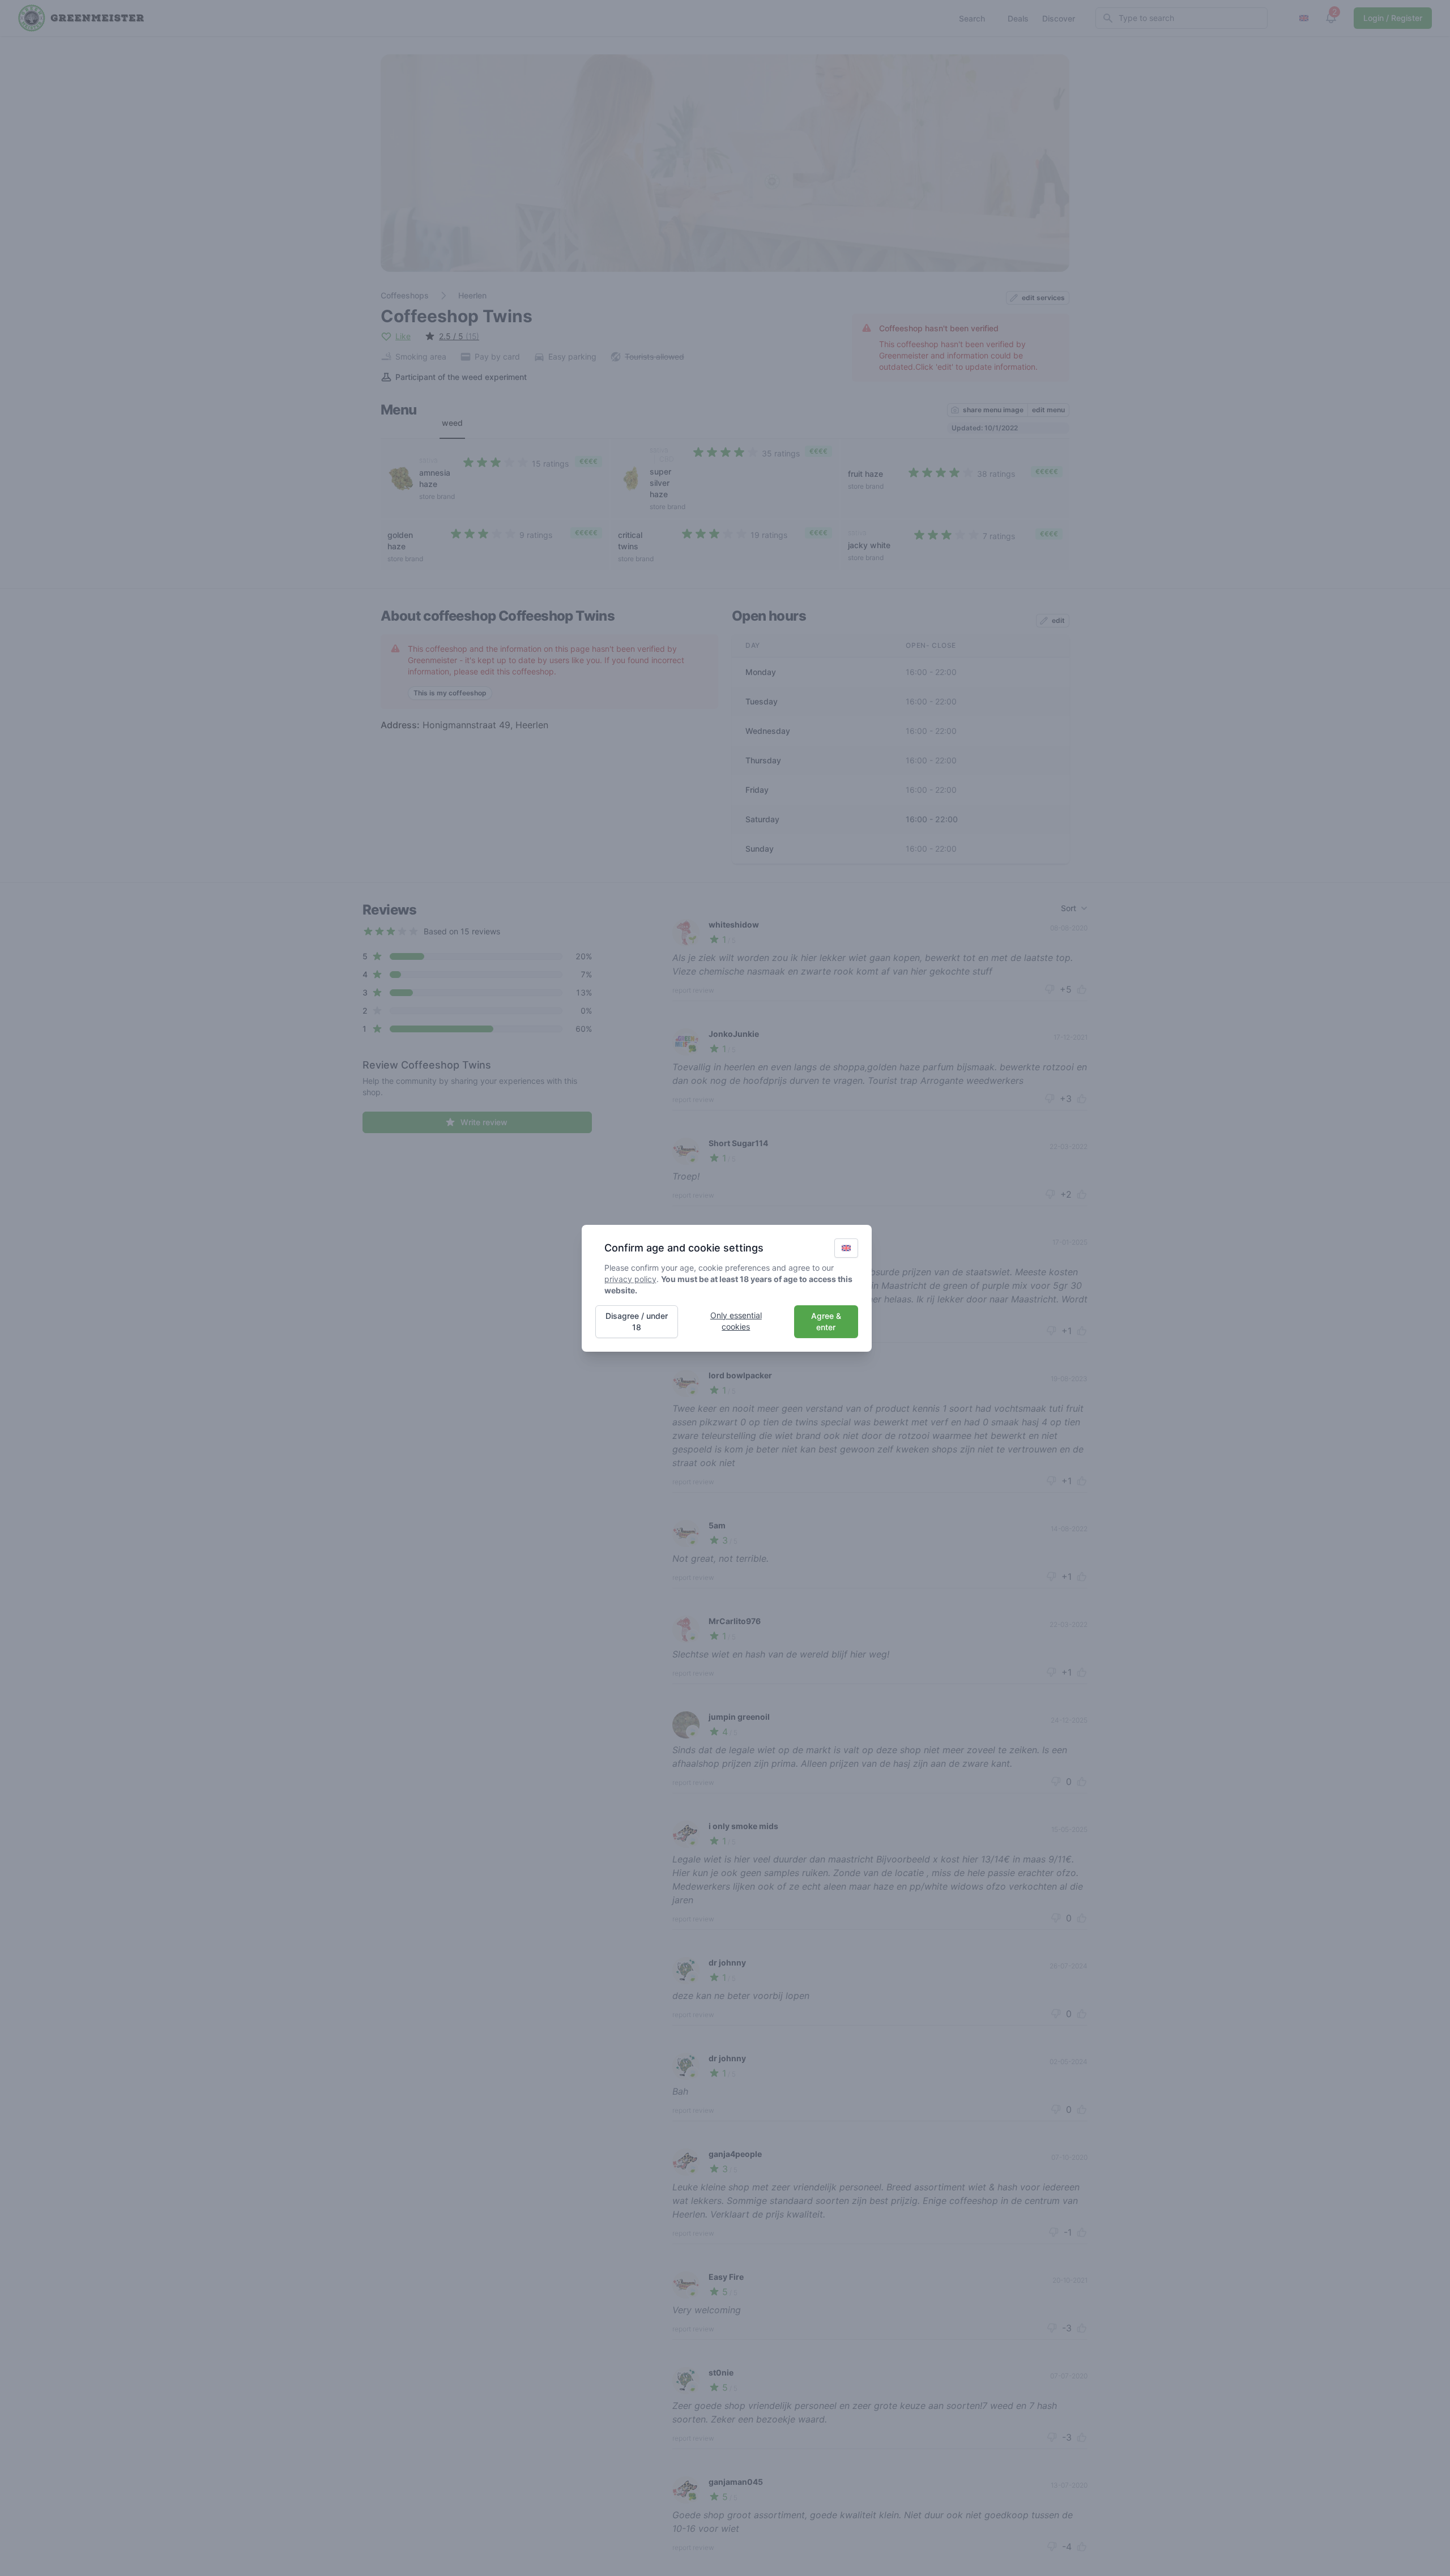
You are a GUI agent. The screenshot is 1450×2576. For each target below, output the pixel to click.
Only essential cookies (736, 1321)
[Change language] (846, 1248)
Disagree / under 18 (637, 1321)
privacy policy (630, 1279)
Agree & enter (826, 1321)
